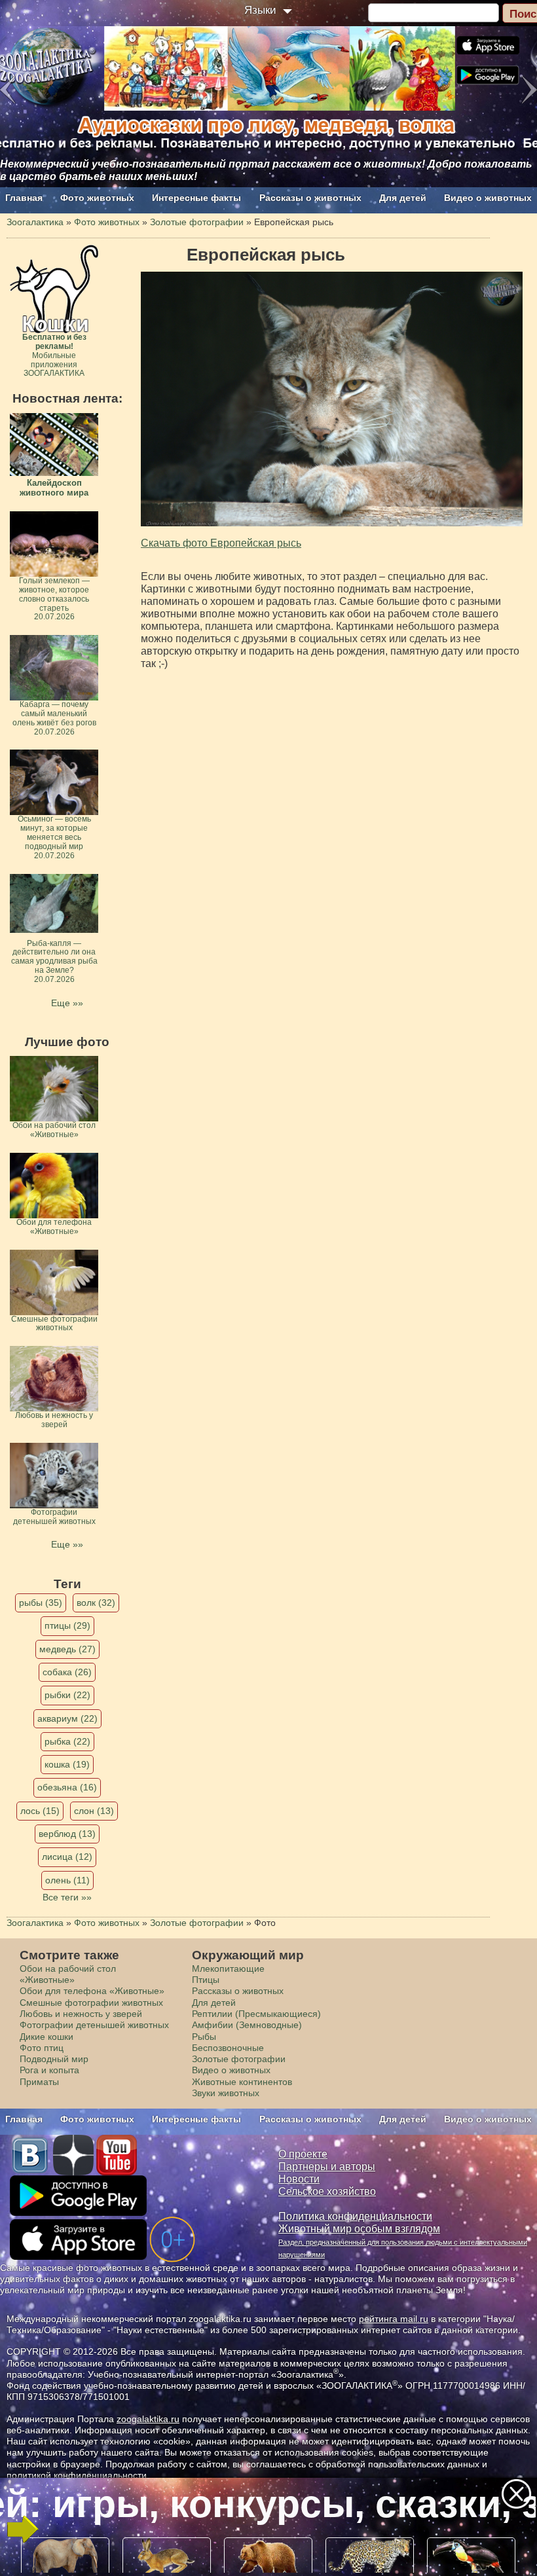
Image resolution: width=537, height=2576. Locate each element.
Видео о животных (488, 198)
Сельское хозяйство (327, 2191)
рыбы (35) (41, 1603)
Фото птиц (42, 2048)
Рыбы (204, 2037)
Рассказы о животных (310, 198)
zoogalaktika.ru (148, 2419)
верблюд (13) (67, 1834)
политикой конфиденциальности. (78, 2475)
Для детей (403, 198)
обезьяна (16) (67, 1787)
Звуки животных (226, 2093)
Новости (299, 2179)
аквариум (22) (67, 1718)
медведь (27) (67, 1649)
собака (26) (67, 1672)
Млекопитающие (228, 1968)
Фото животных (97, 198)
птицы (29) (67, 1625)
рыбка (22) (67, 1741)
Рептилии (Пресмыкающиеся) (256, 2014)
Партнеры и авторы (327, 2167)
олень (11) (67, 1880)
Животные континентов (242, 2082)
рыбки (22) (67, 1695)
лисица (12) (67, 1857)
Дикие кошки (46, 2037)
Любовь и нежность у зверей (81, 2014)
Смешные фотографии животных (91, 2003)
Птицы (206, 1980)
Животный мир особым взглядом (359, 2229)
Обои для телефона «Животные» (92, 1991)
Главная (24, 198)
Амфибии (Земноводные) (247, 2025)
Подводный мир (54, 2059)
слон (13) (94, 1811)
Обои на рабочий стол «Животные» (68, 1974)
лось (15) (40, 1811)
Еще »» (67, 1003)
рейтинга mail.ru (394, 2319)
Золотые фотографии (239, 2059)
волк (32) (96, 1603)
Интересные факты (196, 198)
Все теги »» (67, 1897)
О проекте (303, 2154)
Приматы (39, 2082)
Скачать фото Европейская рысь (221, 543)
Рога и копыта (49, 2070)
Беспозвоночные (228, 2048)
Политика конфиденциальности (355, 2216)
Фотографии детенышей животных (94, 2025)
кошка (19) (67, 1764)
